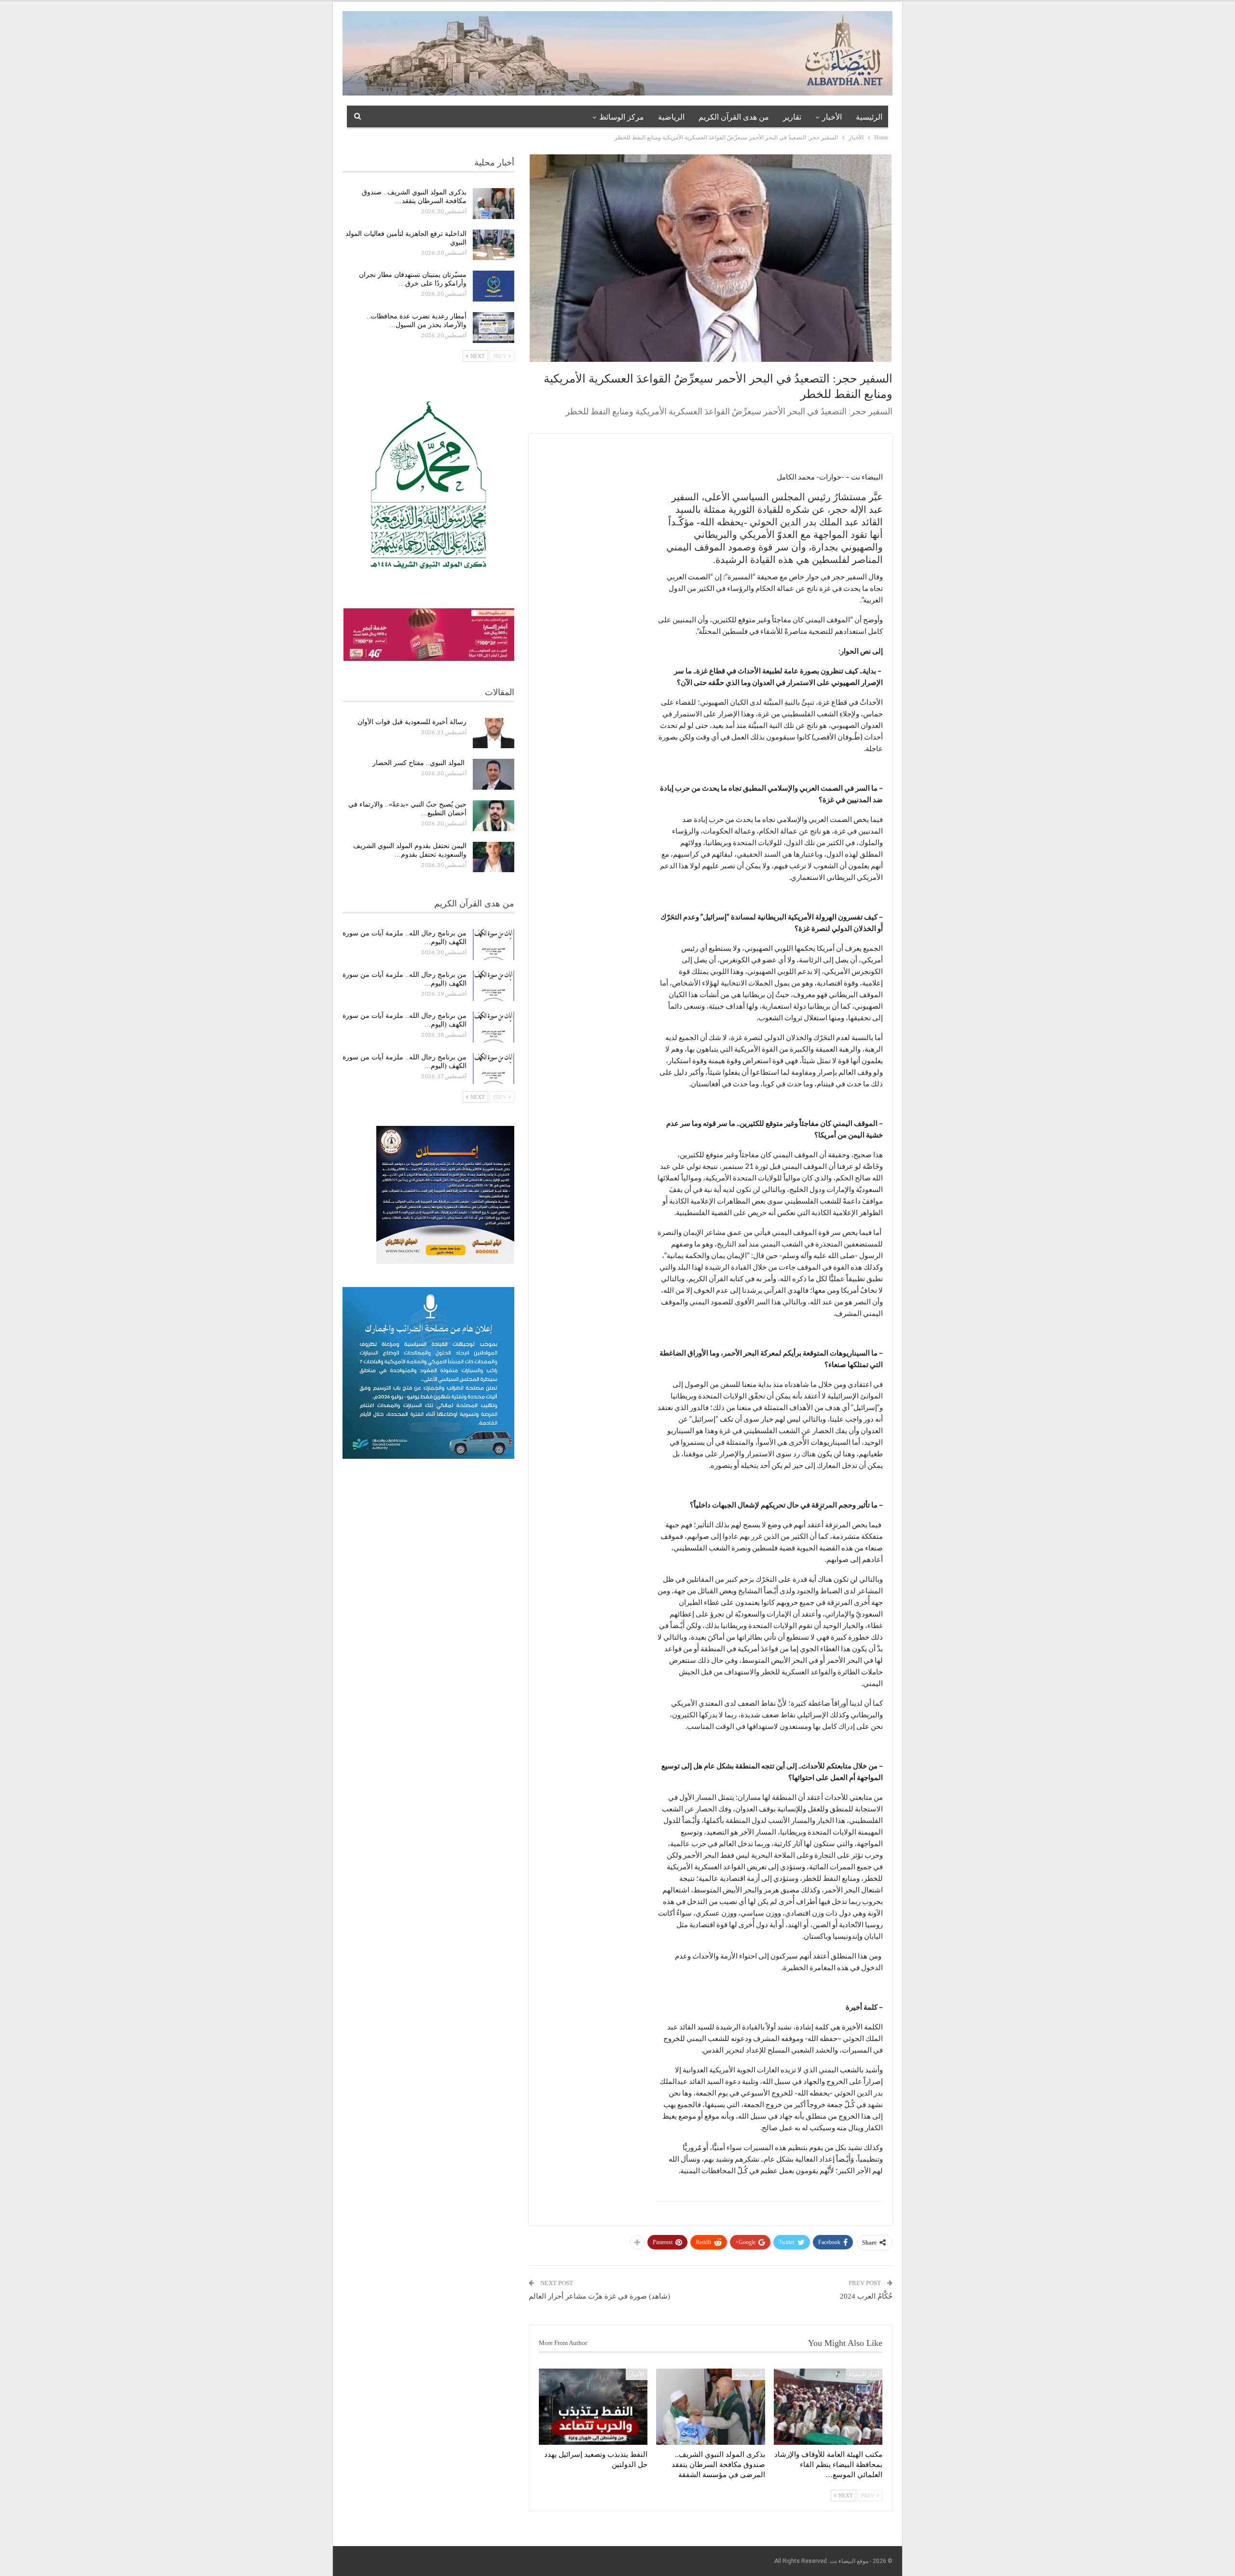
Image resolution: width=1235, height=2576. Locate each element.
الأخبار (832, 117)
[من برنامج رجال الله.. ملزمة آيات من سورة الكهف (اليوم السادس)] (494, 945)
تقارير (792, 117)
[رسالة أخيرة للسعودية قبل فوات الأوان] (494, 733)
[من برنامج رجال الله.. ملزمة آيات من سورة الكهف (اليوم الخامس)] (494, 986)
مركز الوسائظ (622, 117)
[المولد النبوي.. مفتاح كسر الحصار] (494, 774)
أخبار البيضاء (864, 2374)
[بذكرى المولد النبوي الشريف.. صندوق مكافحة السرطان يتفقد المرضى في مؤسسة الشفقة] (710, 2407)
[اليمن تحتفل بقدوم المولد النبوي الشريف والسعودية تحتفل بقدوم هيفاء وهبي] (494, 857)
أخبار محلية (748, 2374)
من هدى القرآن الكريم (734, 117)
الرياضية (671, 117)
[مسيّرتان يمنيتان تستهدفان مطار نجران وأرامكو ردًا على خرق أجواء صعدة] (494, 286)
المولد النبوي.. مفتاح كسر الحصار (419, 763)
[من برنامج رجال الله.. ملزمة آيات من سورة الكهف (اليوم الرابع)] (494, 1027)
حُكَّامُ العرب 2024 (866, 2296)
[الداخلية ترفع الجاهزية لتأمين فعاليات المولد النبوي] (494, 245)
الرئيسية (869, 117)
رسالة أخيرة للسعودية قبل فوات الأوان (412, 722)
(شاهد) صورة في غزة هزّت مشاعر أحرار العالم (599, 2296)
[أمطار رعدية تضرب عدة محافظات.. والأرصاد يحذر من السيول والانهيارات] (494, 328)
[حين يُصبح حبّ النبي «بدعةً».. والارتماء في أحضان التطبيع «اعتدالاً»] (494, 816)
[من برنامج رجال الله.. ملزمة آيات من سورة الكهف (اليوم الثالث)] (494, 1069)
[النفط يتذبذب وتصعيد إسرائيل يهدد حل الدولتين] (593, 2407)
